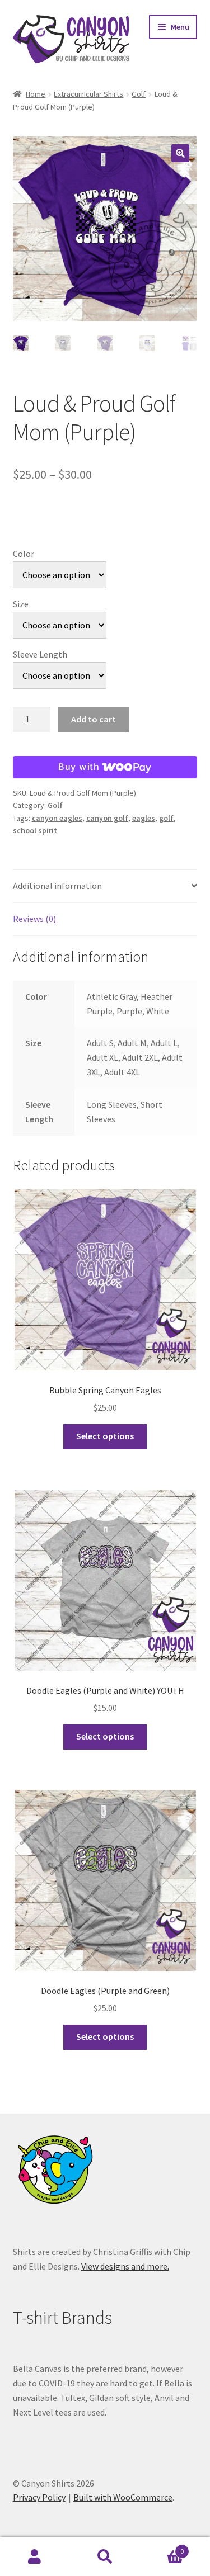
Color (24, 554)
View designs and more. (125, 2266)
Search (105, 2557)
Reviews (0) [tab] (34, 919)
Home (36, 94)
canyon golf (107, 818)
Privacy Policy (39, 2497)
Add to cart (94, 719)
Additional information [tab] (57, 886)
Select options (105, 1436)
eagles (144, 818)
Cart (162, 2547)
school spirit (35, 830)
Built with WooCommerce (123, 2497)
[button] (180, 153)
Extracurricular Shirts (88, 94)
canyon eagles (57, 818)
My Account (35, 2557)
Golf (139, 94)
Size (21, 604)
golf (166, 818)
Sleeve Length (40, 654)
